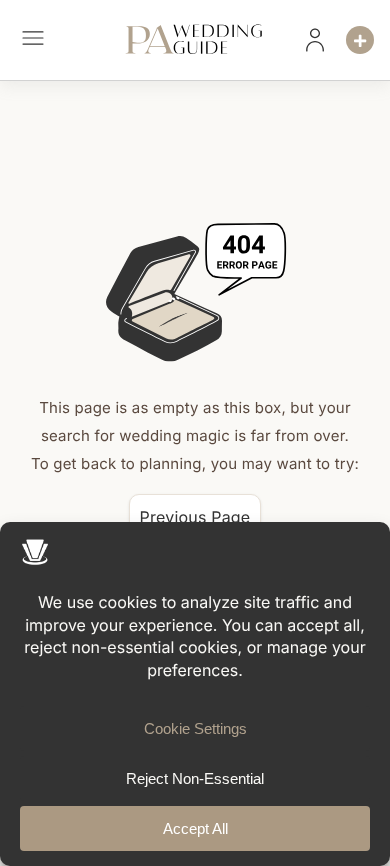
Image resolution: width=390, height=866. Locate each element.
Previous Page (195, 517)
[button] (32, 40)
